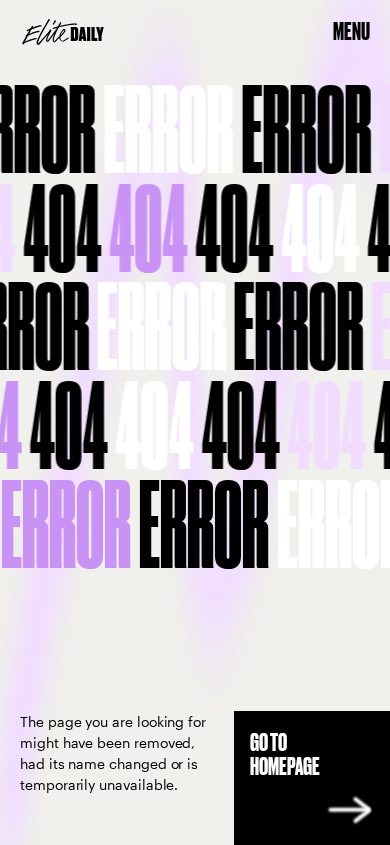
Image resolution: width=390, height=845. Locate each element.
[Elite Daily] (63, 32)
